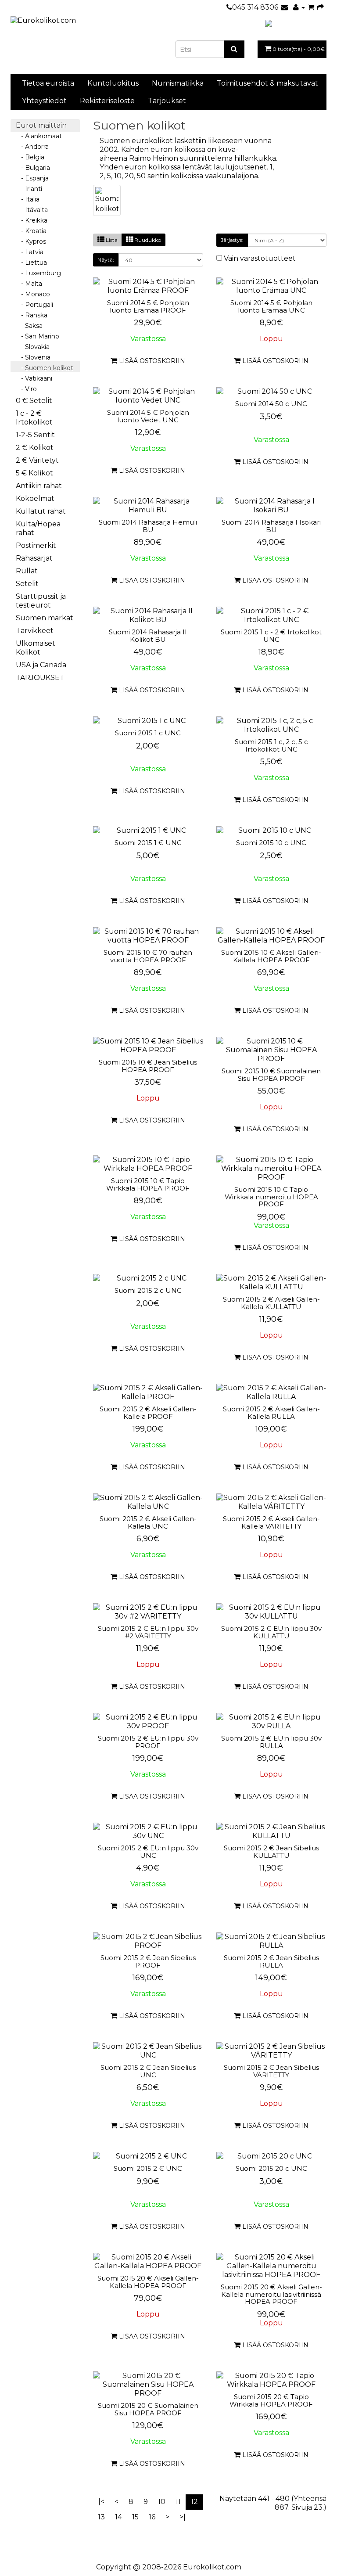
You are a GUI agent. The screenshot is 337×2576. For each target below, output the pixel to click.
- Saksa (29, 326)
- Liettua (31, 263)
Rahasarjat (34, 558)
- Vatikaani (34, 378)
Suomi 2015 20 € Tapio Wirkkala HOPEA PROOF (271, 2400)
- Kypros (31, 241)
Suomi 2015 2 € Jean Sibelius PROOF (148, 1961)
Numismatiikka (178, 83)
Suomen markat (45, 618)
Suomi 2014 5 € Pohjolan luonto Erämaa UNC (271, 306)
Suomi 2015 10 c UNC (271, 843)
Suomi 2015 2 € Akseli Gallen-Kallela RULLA (271, 1413)
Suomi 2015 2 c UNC (148, 1290)
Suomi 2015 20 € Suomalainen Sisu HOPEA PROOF (148, 2409)
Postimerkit (36, 545)
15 (135, 2517)
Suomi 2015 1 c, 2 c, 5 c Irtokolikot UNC (271, 745)
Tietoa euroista (48, 83)
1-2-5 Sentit (35, 435)
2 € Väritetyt (37, 460)
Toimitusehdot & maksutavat (267, 83)
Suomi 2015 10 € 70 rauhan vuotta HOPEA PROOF (148, 956)
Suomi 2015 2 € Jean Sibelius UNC (148, 2071)
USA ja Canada (41, 665)
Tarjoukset (167, 101)
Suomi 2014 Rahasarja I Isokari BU (271, 526)
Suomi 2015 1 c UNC (148, 733)
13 (101, 2517)
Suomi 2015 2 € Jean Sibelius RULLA (271, 1961)
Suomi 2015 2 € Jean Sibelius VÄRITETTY (271, 2071)
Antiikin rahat (39, 486)
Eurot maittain (41, 125)
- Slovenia (33, 357)
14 (118, 2517)
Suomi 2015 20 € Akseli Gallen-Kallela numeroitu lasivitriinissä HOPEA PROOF (271, 2294)
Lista (111, 240)
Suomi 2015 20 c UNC (271, 2168)
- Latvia (30, 252)
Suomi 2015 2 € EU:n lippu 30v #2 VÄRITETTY (148, 1632)
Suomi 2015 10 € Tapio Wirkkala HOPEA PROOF (148, 1184)
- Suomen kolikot (45, 368)
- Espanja (32, 178)
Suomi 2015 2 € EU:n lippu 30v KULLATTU (271, 1632)
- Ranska (32, 315)
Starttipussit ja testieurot (41, 601)
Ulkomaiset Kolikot (36, 648)
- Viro (26, 389)
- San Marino (38, 336)
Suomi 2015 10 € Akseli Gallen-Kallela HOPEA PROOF (271, 956)
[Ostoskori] (311, 7)
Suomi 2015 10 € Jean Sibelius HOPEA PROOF (148, 1066)
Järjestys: (232, 240)
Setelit (27, 584)
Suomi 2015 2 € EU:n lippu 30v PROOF (148, 1742)
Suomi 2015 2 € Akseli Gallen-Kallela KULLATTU (271, 1303)
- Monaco (33, 294)
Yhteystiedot (44, 101)
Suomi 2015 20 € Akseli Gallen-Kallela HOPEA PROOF (148, 2282)
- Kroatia (31, 231)
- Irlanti (29, 189)
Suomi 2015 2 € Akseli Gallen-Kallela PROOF (148, 1413)
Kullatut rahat (41, 511)
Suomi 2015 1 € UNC (148, 843)
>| (183, 2517)
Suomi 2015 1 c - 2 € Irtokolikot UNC (271, 636)
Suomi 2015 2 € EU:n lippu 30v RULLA (271, 1742)
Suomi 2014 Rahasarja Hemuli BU (148, 526)
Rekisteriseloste (107, 101)
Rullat (27, 571)
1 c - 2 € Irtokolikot (34, 418)
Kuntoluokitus (113, 83)
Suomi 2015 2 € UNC (148, 2168)
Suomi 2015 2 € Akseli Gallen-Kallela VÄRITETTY (271, 1522)
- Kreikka (32, 220)
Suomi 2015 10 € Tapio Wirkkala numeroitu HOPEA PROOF (271, 1197)
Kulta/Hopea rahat (38, 528)
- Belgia (30, 157)
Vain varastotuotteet (259, 258)
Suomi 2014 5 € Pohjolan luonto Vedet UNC (148, 416)
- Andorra (32, 147)
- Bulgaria (33, 168)
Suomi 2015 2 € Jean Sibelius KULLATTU (271, 1852)
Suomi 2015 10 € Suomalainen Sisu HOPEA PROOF (271, 1075)
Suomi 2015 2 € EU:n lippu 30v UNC (148, 1852)
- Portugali (34, 305)
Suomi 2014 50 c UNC (271, 404)
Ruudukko (147, 240)
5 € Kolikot (34, 473)
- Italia (28, 199)
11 (178, 2502)
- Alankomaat (39, 136)
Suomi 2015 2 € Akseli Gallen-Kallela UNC (148, 1522)
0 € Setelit (34, 401)
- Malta (29, 284)
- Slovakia (33, 347)
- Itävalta (32, 210)
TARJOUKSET (40, 678)
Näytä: (106, 260)
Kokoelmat (35, 498)
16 (152, 2517)
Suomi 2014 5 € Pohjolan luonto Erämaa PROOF (148, 306)
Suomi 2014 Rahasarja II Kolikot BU (148, 636)
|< (101, 2502)
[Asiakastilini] (299, 7)
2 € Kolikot (35, 448)
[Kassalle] (320, 7)
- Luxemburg (38, 273)
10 (162, 2502)
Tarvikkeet (35, 631)
